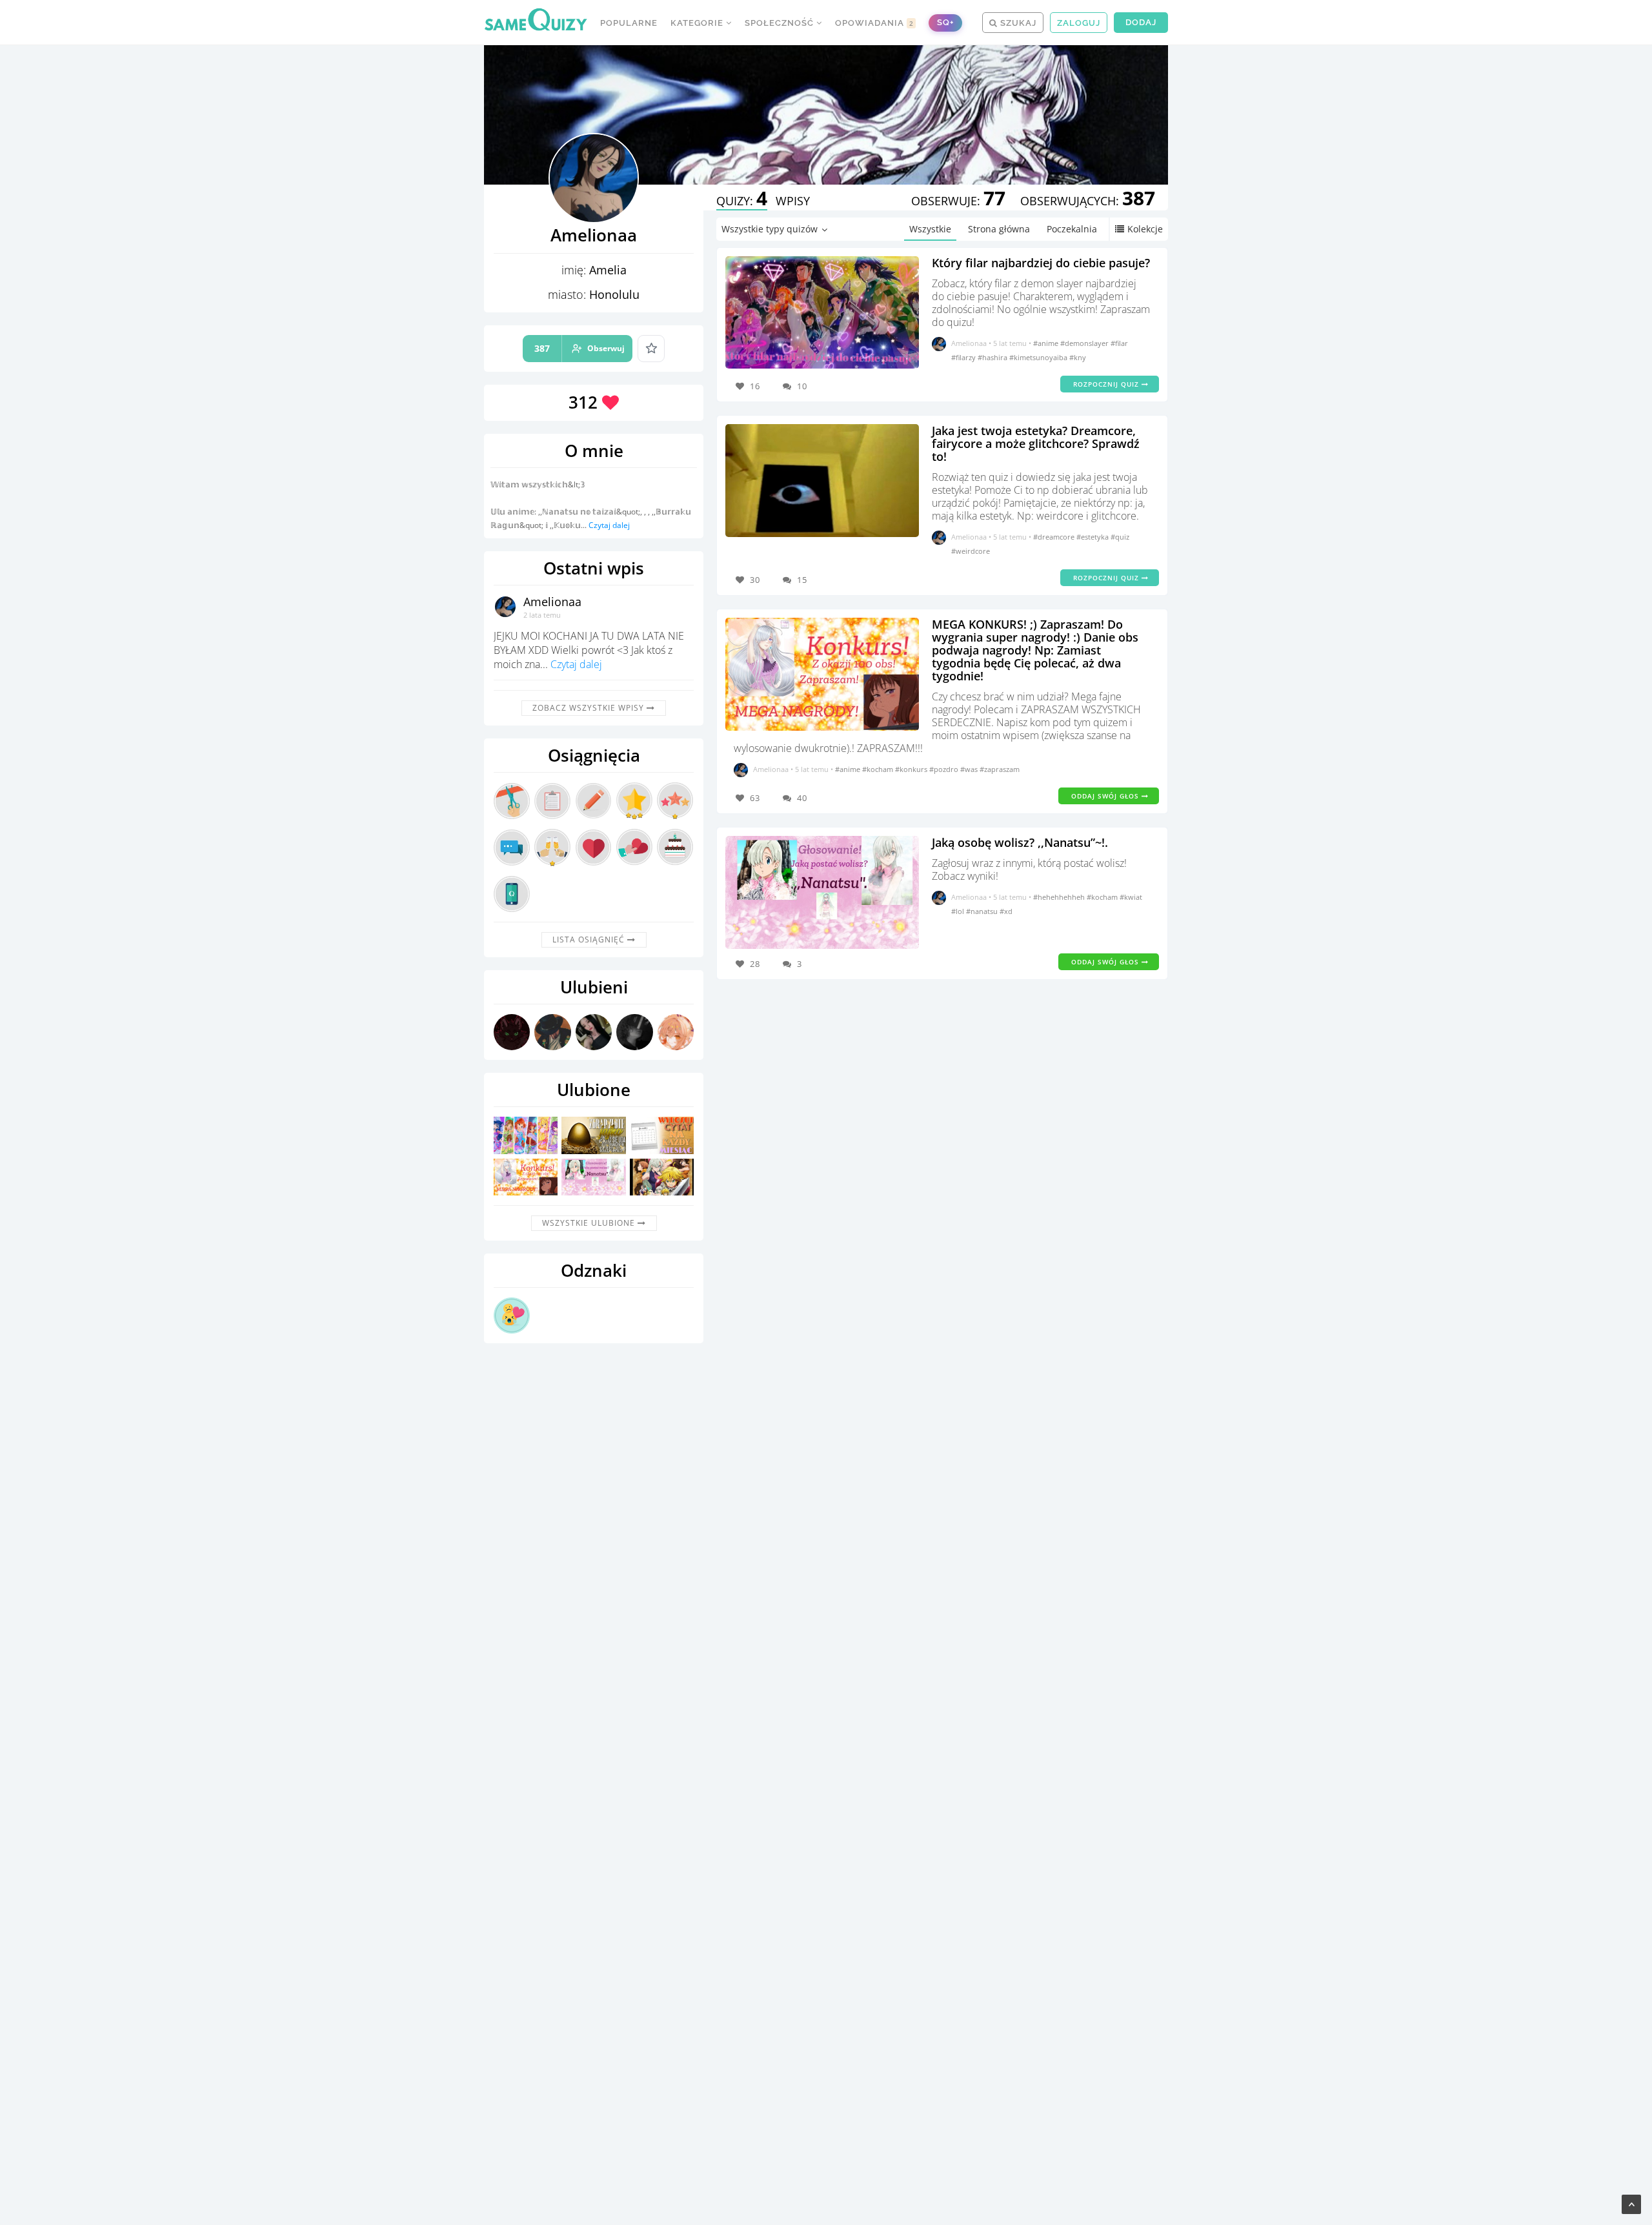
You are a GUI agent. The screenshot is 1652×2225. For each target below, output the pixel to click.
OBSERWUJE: (958, 201)
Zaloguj (1079, 23)
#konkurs (912, 769)
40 (802, 798)
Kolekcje (1145, 229)
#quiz (1120, 537)
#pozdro (945, 769)
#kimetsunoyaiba (1039, 357)
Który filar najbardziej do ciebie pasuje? (1041, 263)
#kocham (879, 769)
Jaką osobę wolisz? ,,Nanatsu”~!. (1020, 842)
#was (970, 769)
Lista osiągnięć (590, 940)
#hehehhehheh (1060, 897)
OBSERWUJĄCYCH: (1088, 201)
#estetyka (1093, 537)
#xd (1006, 911)
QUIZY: (742, 201)
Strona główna (999, 229)
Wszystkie (930, 229)
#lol (959, 911)
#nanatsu (983, 911)
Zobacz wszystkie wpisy (589, 708)
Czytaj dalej (609, 525)
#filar (1119, 343)
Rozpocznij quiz (1107, 384)
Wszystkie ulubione (590, 1223)
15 (802, 580)
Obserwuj (579, 348)
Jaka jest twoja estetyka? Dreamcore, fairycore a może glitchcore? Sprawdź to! (1036, 443)
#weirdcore (971, 551)
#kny (1078, 357)
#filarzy (964, 357)
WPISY (793, 201)
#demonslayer (1085, 343)
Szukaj (1017, 23)
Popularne (629, 23)
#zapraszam (1000, 769)
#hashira (993, 357)
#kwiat (1131, 897)
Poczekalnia (1072, 229)
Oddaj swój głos (1106, 796)
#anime (1047, 343)
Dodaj (1141, 22)
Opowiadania (874, 23)
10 (802, 386)
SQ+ (945, 22)
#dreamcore (1055, 537)
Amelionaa (552, 602)
